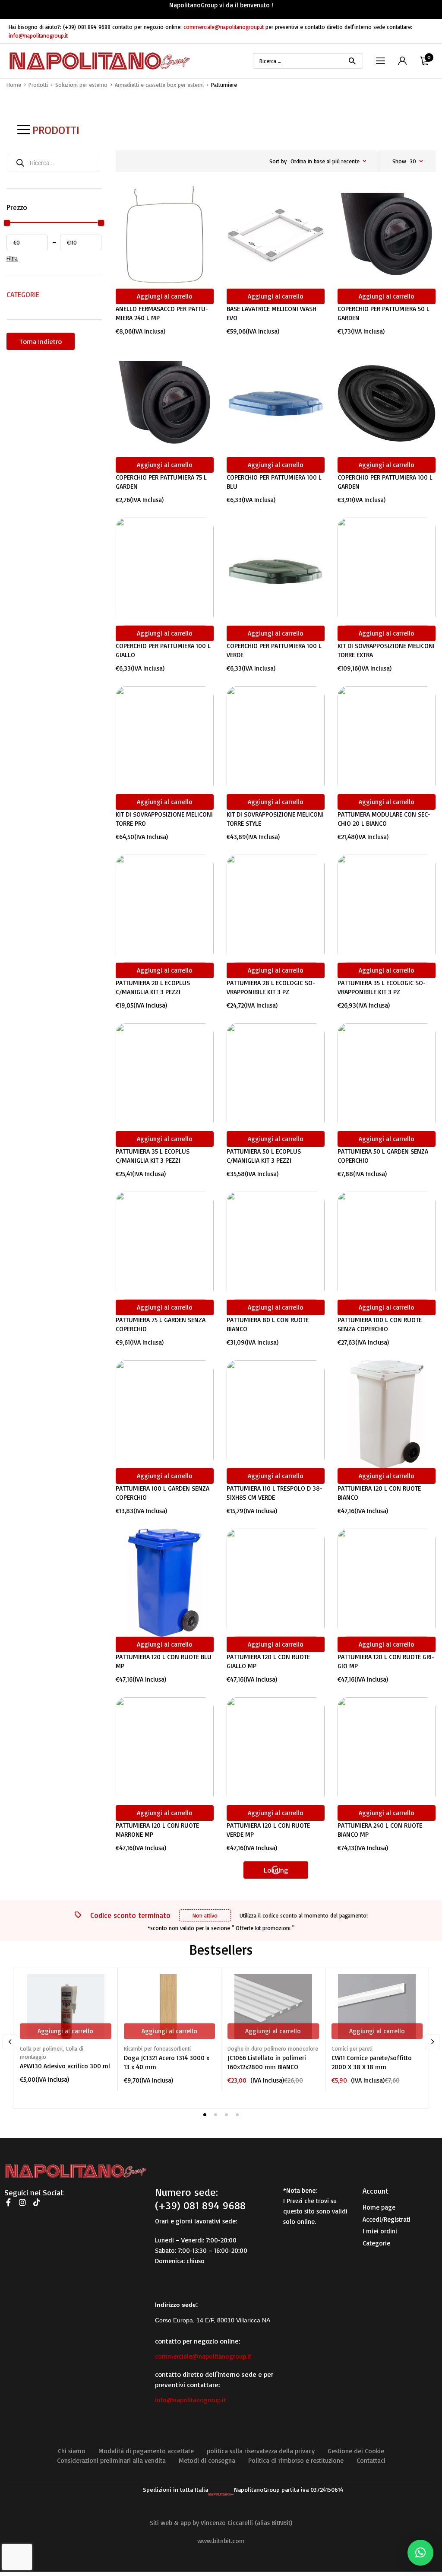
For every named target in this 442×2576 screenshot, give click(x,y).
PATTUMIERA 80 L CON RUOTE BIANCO (268, 1324)
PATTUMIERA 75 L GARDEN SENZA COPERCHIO (161, 1324)
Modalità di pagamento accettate (146, 2451)
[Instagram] (22, 2202)
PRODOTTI (56, 130)
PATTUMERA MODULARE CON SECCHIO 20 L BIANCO (384, 819)
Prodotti (38, 85)
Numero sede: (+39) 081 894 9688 (200, 2199)
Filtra (12, 258)
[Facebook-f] (8, 2202)
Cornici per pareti (352, 2048)
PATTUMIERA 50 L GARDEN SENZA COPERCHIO (383, 1156)
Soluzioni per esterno (81, 85)
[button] (420, 2553)
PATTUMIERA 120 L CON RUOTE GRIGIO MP (386, 1661)
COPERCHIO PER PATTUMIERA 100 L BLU (274, 482)
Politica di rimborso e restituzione (296, 2460)
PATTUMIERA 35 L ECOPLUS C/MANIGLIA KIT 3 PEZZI (153, 1156)
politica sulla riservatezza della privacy (261, 2451)
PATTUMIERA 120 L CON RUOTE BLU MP (164, 1661)
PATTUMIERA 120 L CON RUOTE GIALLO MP (268, 1661)
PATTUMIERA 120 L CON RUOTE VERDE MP (268, 1830)
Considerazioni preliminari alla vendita (111, 2460)
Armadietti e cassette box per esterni (159, 85)
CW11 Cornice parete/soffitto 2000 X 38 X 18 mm (372, 2062)
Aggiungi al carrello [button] (165, 296)
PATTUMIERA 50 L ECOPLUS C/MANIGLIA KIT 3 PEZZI (264, 1156)
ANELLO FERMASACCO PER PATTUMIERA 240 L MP (162, 313)
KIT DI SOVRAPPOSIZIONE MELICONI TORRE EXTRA (386, 650)
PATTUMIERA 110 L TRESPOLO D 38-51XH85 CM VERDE (275, 1493)
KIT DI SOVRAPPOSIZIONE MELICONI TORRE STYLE (275, 819)
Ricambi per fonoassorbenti (157, 2048)
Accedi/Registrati (387, 2219)
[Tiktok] (37, 2202)
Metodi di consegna (207, 2460)
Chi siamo (72, 2451)
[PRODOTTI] (24, 130)
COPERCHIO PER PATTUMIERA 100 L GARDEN (385, 482)
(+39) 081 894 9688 (87, 27)
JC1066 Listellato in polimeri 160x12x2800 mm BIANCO (267, 2062)
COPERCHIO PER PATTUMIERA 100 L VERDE (274, 650)
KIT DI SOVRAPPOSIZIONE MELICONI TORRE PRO (164, 819)
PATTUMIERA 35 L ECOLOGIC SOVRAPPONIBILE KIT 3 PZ (382, 987)
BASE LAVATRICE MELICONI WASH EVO (272, 313)
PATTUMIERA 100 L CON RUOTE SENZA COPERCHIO (380, 1324)
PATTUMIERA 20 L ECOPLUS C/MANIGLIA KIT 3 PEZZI (153, 987)
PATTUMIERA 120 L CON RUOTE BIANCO (379, 1493)
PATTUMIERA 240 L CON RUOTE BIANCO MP (380, 1830)
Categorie (376, 2243)
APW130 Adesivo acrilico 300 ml (65, 2066)
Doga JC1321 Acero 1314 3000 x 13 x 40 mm (167, 2062)
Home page (379, 2207)
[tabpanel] (65, 2029)
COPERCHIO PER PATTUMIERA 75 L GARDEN (161, 482)
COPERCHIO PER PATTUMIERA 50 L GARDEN (384, 313)
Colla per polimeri (41, 2048)
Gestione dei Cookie (356, 2451)
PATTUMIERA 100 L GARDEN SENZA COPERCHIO (163, 1493)
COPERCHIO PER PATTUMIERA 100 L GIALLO (163, 650)
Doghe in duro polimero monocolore (273, 2048)
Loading (276, 1870)
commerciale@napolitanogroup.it (224, 27)
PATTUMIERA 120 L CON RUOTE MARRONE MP (157, 1830)
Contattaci (371, 2460)
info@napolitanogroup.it (38, 35)
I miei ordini (380, 2231)
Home (14, 85)
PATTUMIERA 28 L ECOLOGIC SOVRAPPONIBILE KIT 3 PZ (271, 987)
